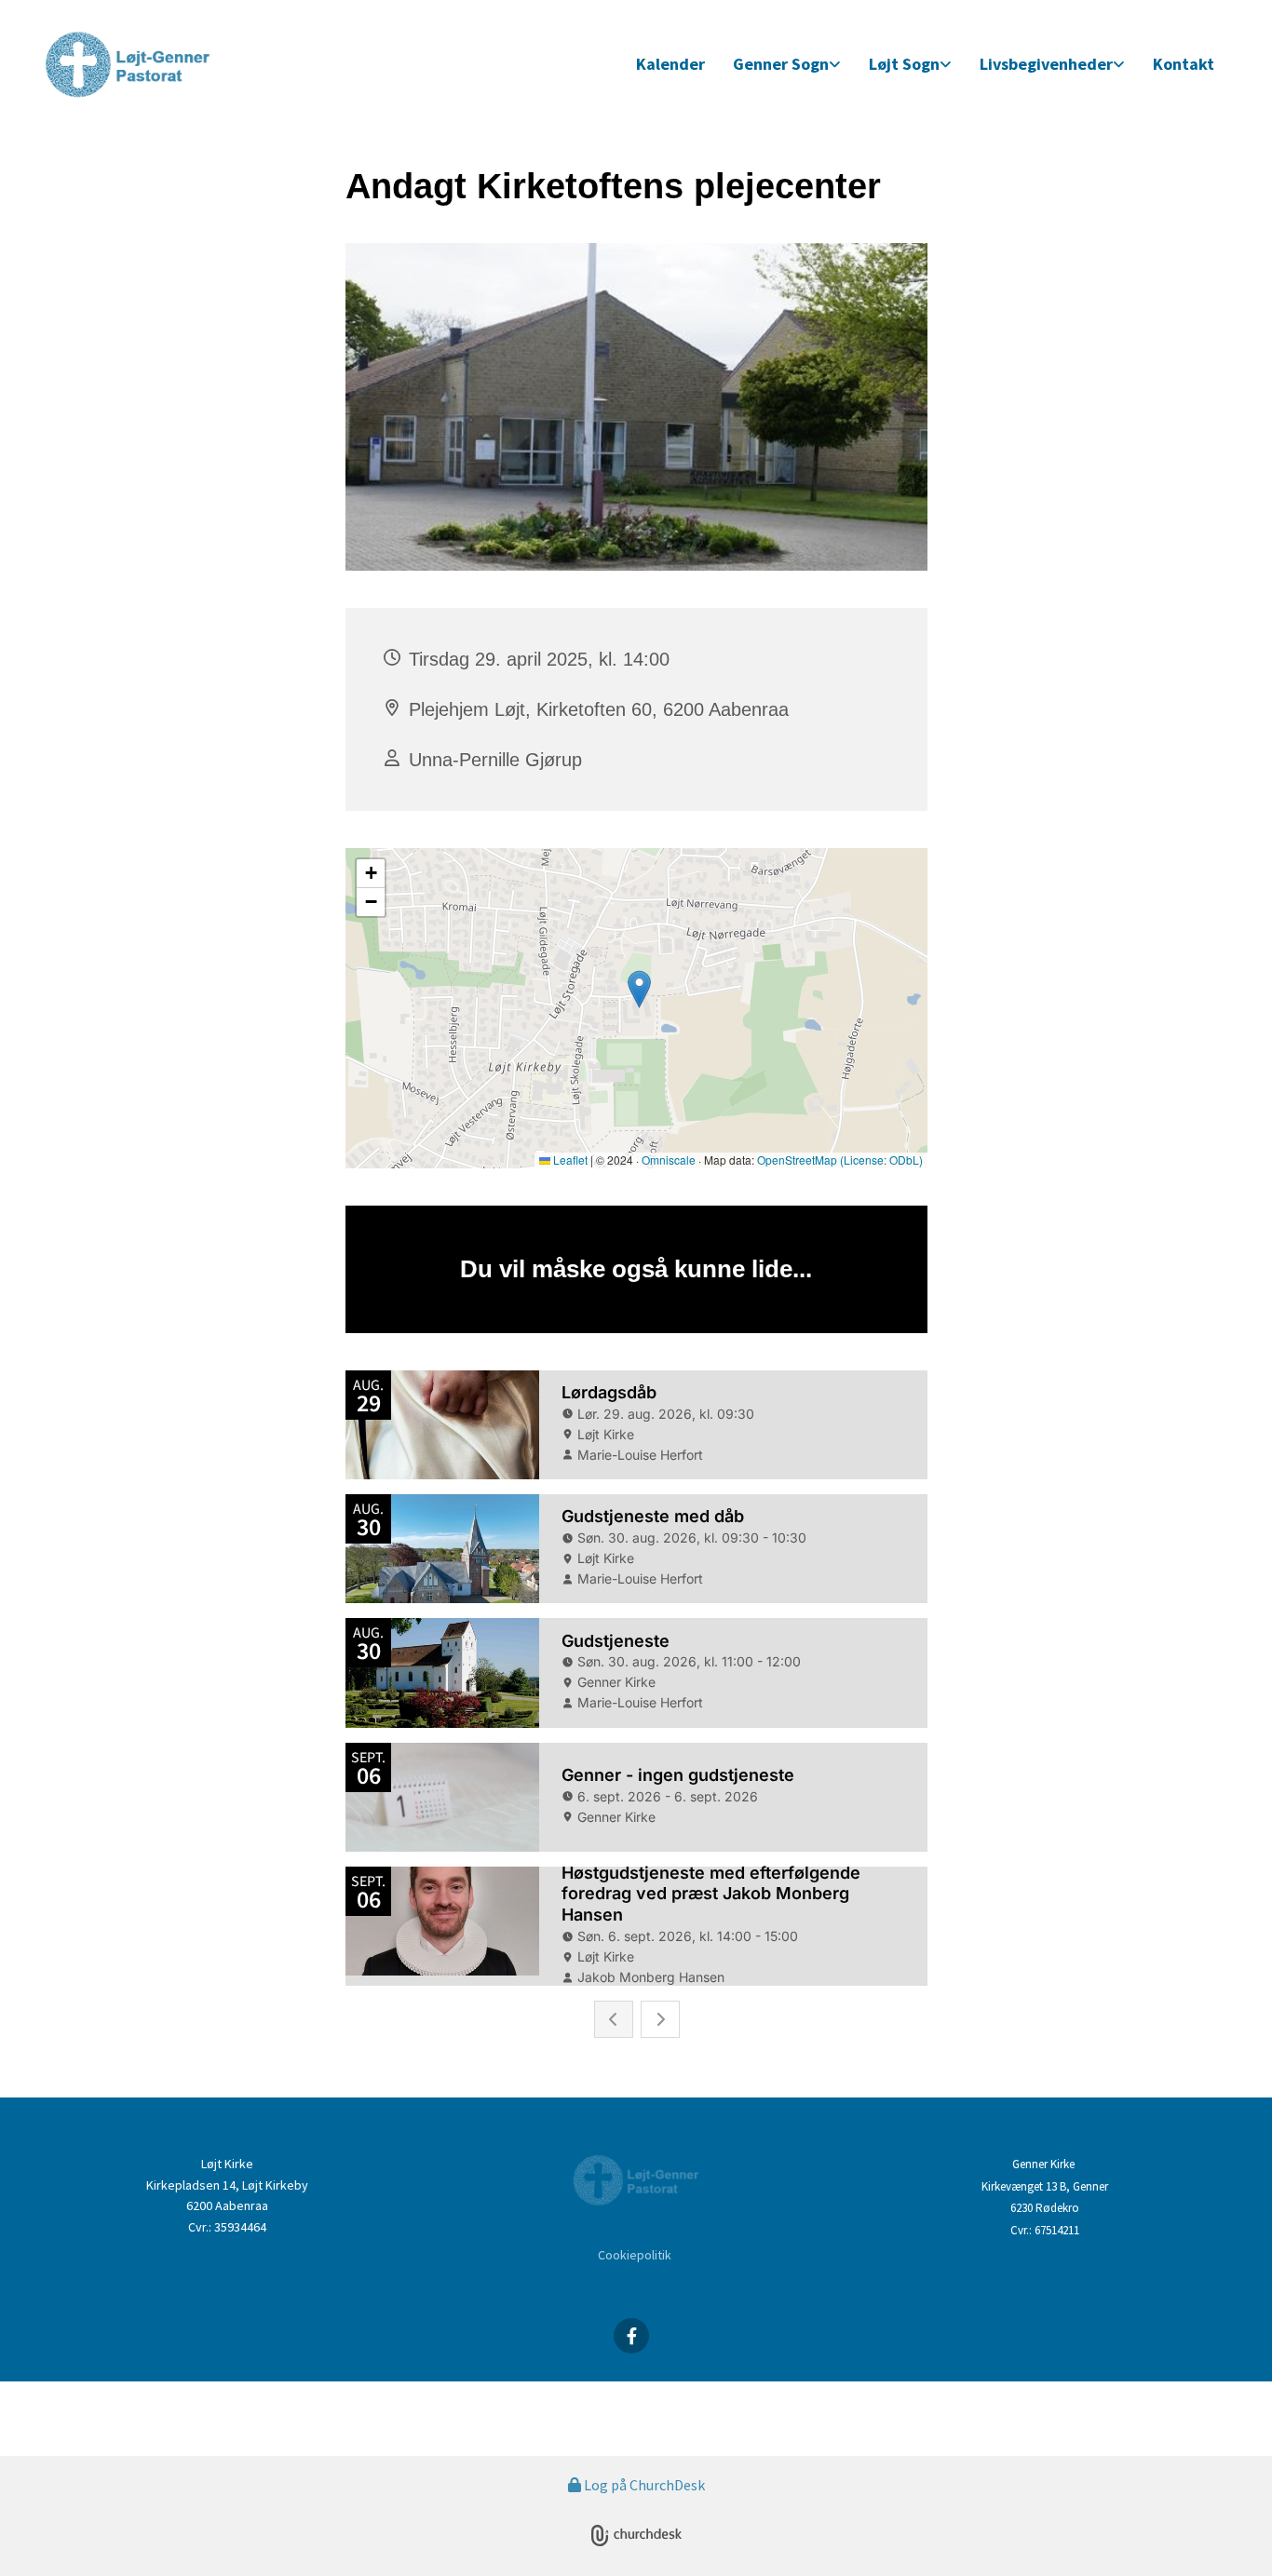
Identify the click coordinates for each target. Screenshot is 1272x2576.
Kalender (670, 64)
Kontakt (1184, 64)
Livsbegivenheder (1046, 64)
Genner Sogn (781, 64)
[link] (787, 65)
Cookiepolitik (635, 2255)
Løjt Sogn (904, 64)
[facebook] (631, 2336)
